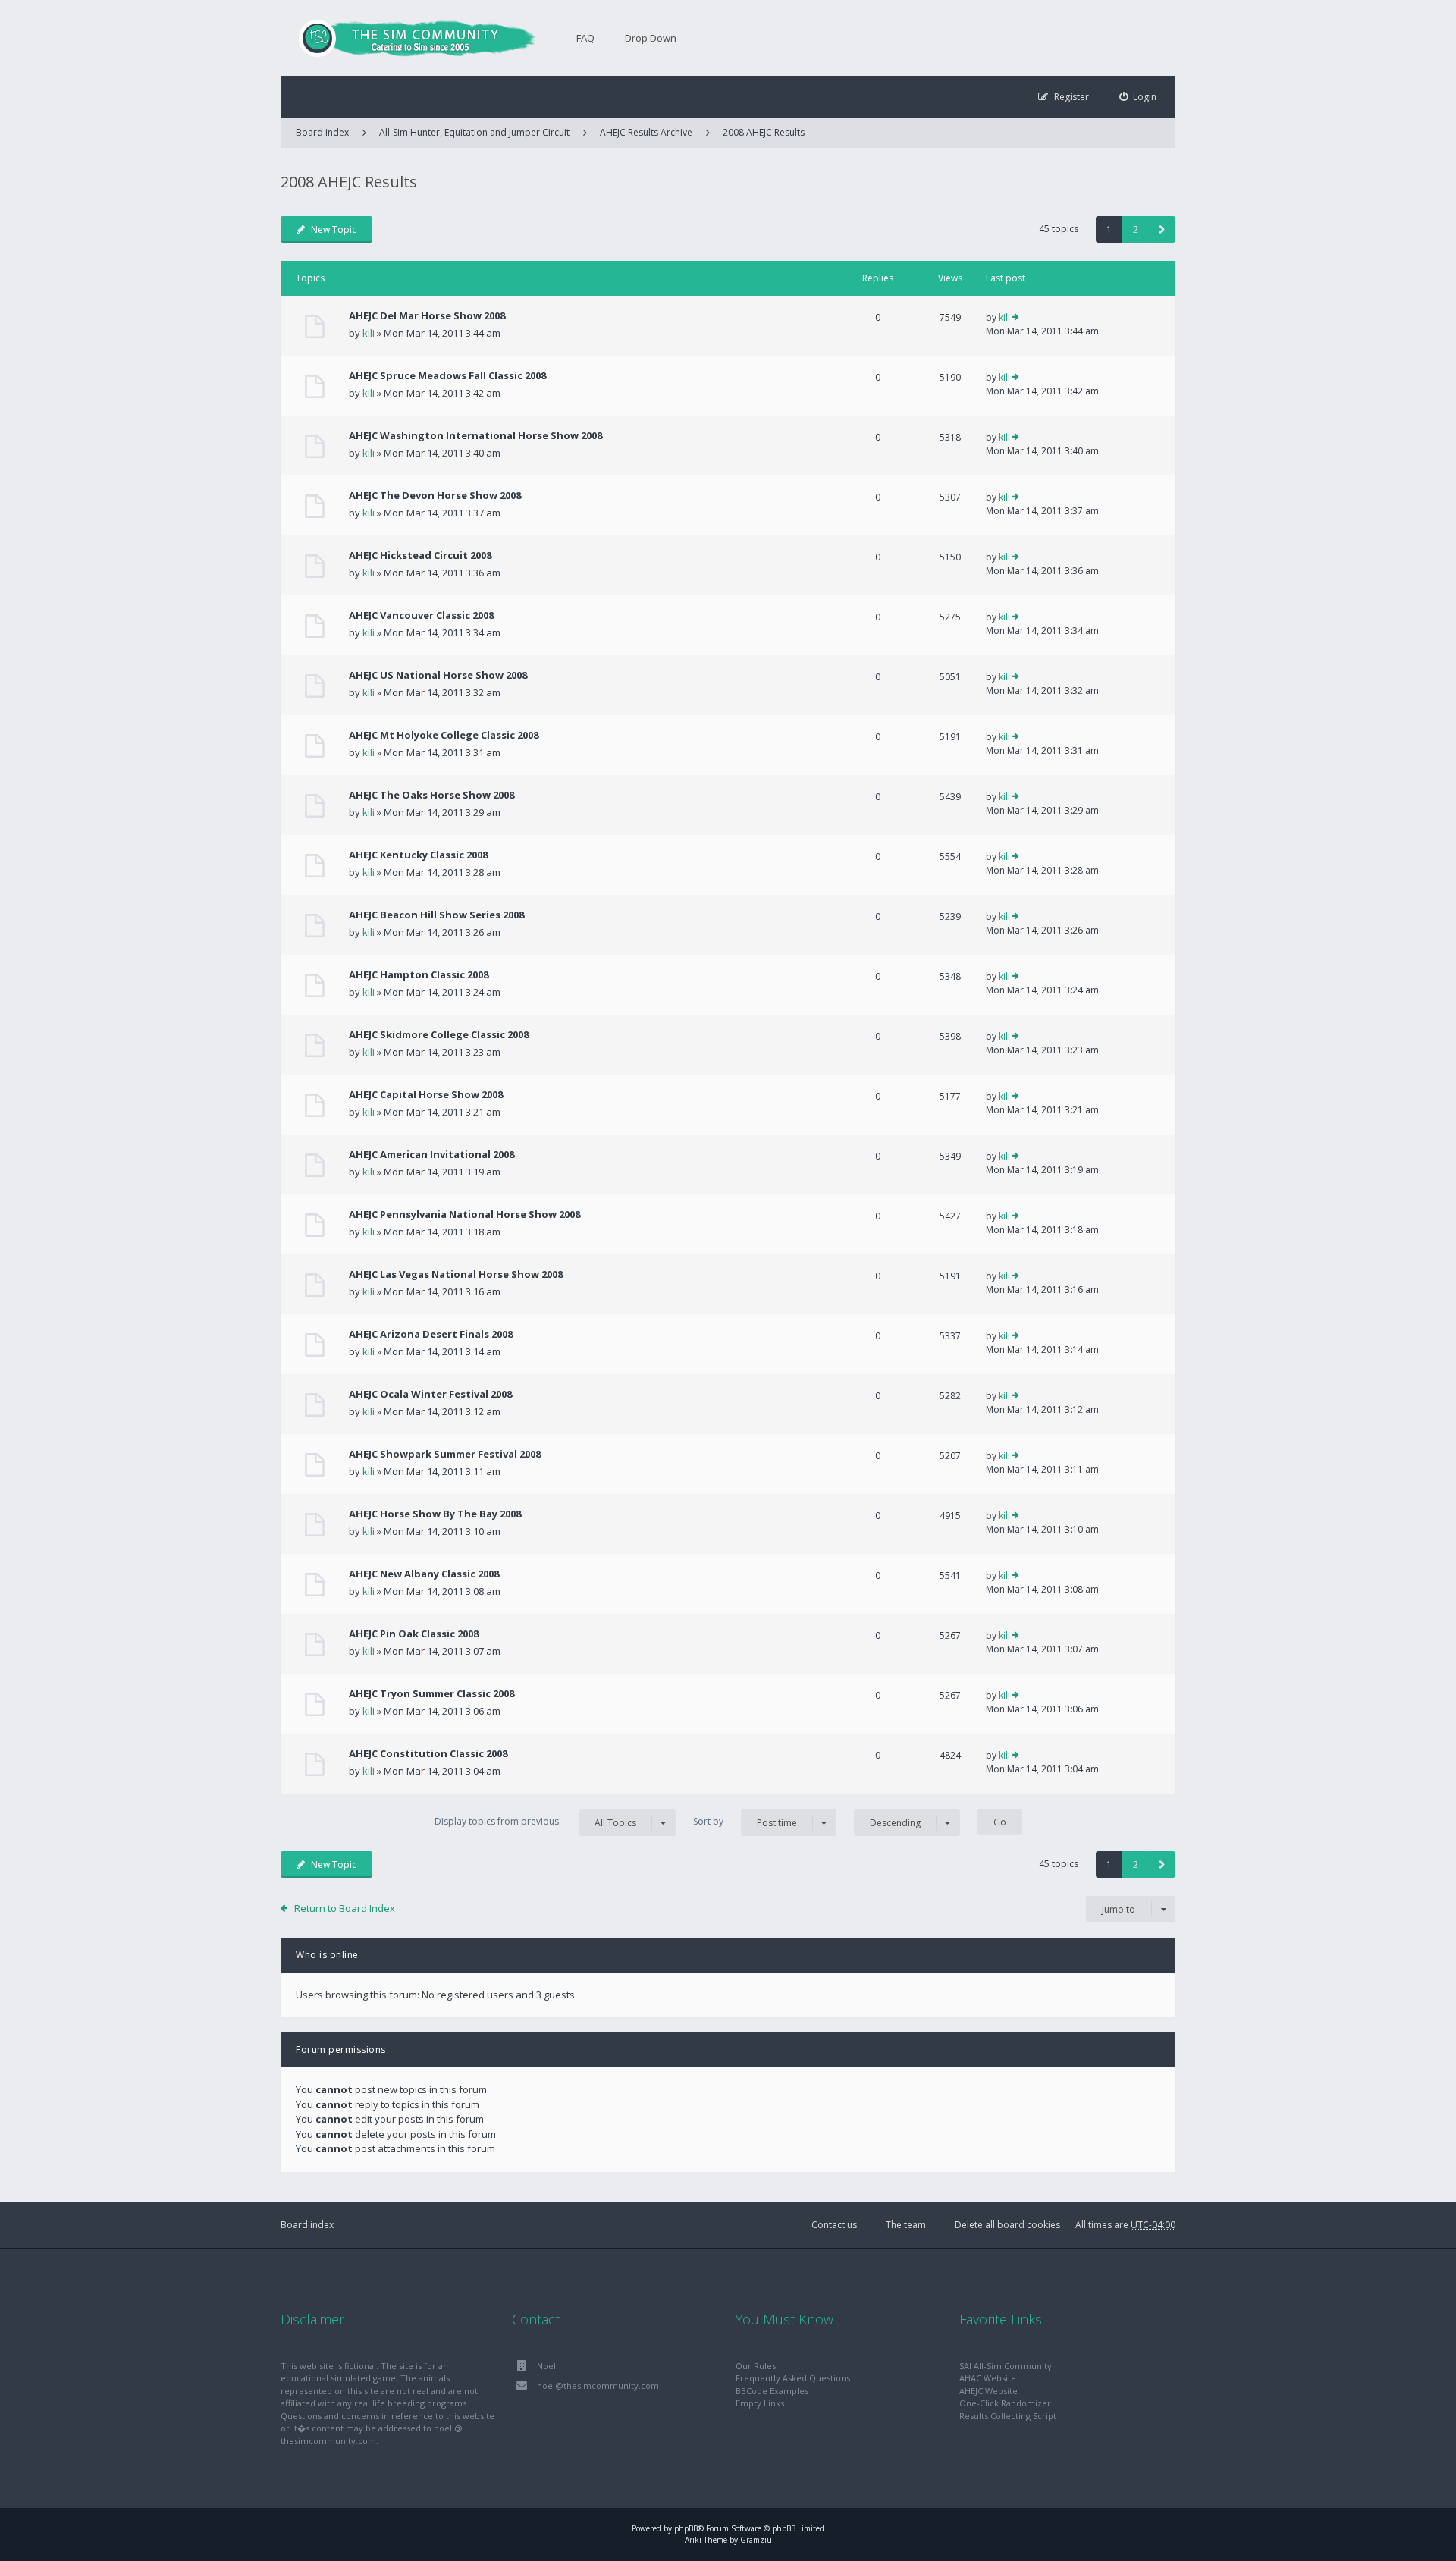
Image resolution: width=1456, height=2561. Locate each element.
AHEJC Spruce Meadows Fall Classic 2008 (447, 375)
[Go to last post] (1016, 318)
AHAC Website (988, 2378)
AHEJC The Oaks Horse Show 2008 (431, 795)
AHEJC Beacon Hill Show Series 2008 (436, 915)
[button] (1162, 229)
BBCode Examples (772, 2391)
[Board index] (409, 38)
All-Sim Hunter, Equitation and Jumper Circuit (474, 132)
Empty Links (760, 2403)
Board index (307, 2225)
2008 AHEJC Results (764, 132)
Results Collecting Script (1008, 2416)
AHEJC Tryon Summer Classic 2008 (431, 1693)
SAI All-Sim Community (1006, 2366)
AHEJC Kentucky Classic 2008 (418, 855)
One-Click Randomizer (1005, 2403)
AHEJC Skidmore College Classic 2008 (439, 1034)
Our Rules (756, 2366)
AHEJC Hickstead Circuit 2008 (420, 555)
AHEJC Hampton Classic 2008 (419, 974)
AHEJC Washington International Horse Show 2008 (475, 435)
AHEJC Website (988, 2391)
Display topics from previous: (535, 1822)
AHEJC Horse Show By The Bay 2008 (435, 1514)
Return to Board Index (345, 1908)
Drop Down (651, 38)
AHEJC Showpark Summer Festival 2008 (445, 1454)
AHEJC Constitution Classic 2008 (428, 1753)
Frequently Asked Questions (793, 2378)
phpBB (686, 2528)
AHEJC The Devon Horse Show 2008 (435, 495)
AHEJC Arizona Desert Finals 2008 (431, 1334)
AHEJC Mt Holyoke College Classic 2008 (444, 735)
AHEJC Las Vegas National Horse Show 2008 (456, 1274)
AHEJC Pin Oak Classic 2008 (414, 1634)
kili (369, 333)
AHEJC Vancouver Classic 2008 (421, 615)
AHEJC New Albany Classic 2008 (424, 1574)
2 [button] (1136, 229)
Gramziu (756, 2540)
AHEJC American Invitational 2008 (431, 1154)
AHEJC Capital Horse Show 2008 (426, 1094)
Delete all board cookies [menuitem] (1007, 2225)
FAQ (585, 38)
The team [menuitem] (906, 2225)
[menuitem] (1138, 97)
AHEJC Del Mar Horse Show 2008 (427, 315)
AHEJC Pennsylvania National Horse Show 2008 (464, 1214)
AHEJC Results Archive (646, 132)
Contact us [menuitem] (834, 2225)
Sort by (745, 1822)
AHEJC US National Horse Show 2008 (438, 675)
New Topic (334, 229)
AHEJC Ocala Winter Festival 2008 (430, 1394)
